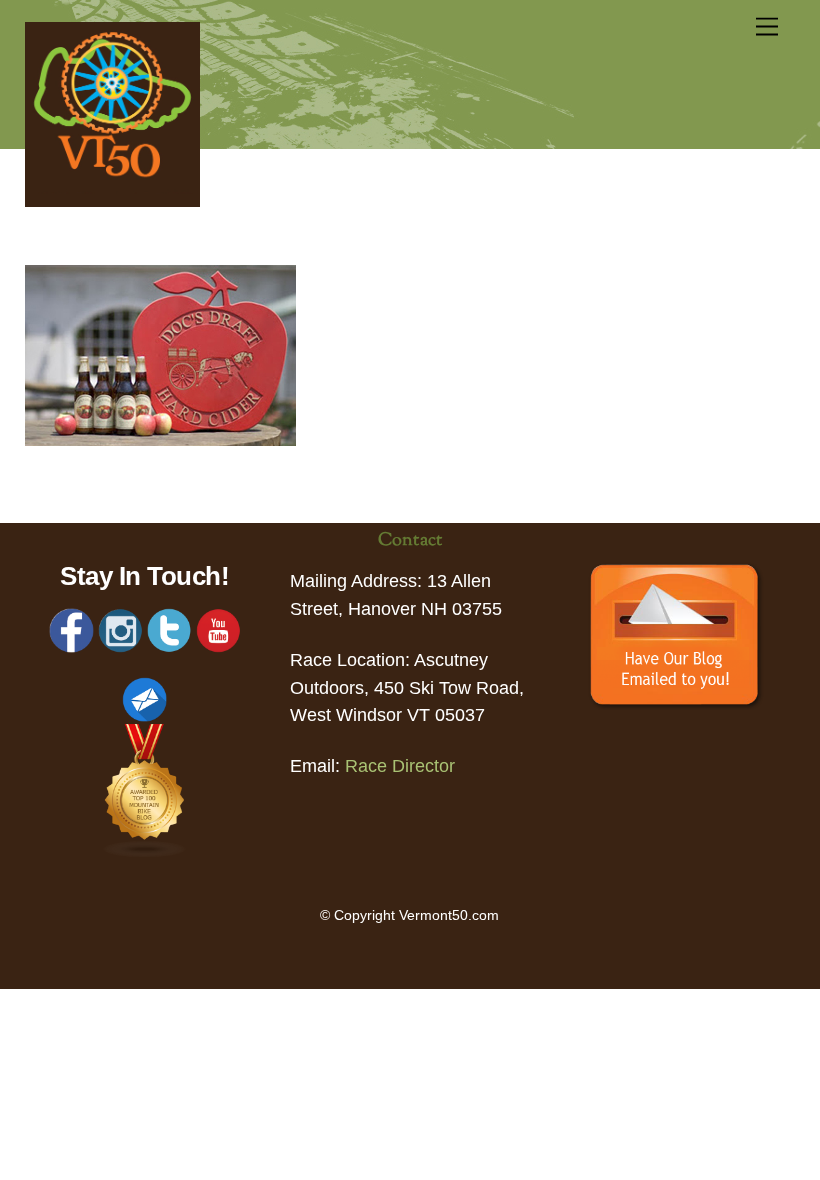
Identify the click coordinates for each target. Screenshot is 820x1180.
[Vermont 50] (112, 201)
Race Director (400, 766)
